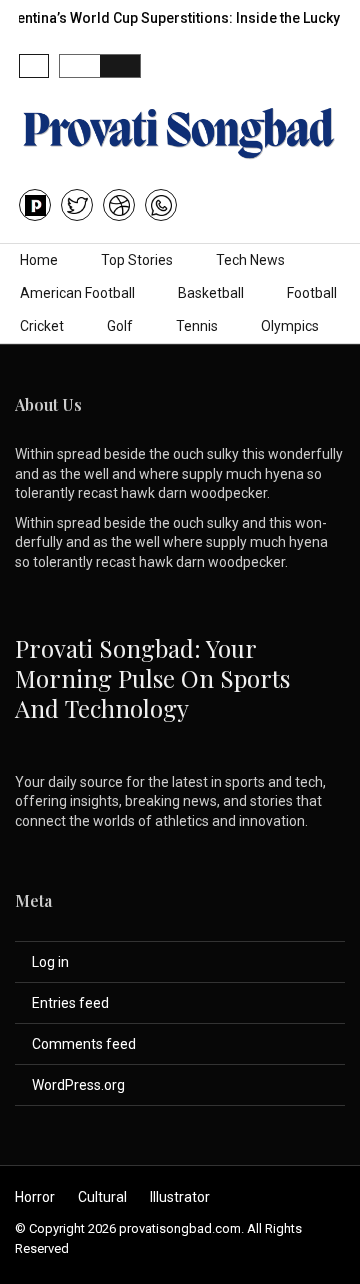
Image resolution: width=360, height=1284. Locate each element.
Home (39, 260)
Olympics (290, 326)
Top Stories (137, 260)
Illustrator (180, 1197)
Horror (35, 1197)
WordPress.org (78, 1085)
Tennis (197, 326)
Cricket (42, 326)
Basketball (211, 293)
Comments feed (84, 1044)
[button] (34, 66)
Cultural (102, 1197)
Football (312, 293)
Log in (50, 962)
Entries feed (70, 1003)
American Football (77, 293)
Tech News (250, 260)
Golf (120, 326)
